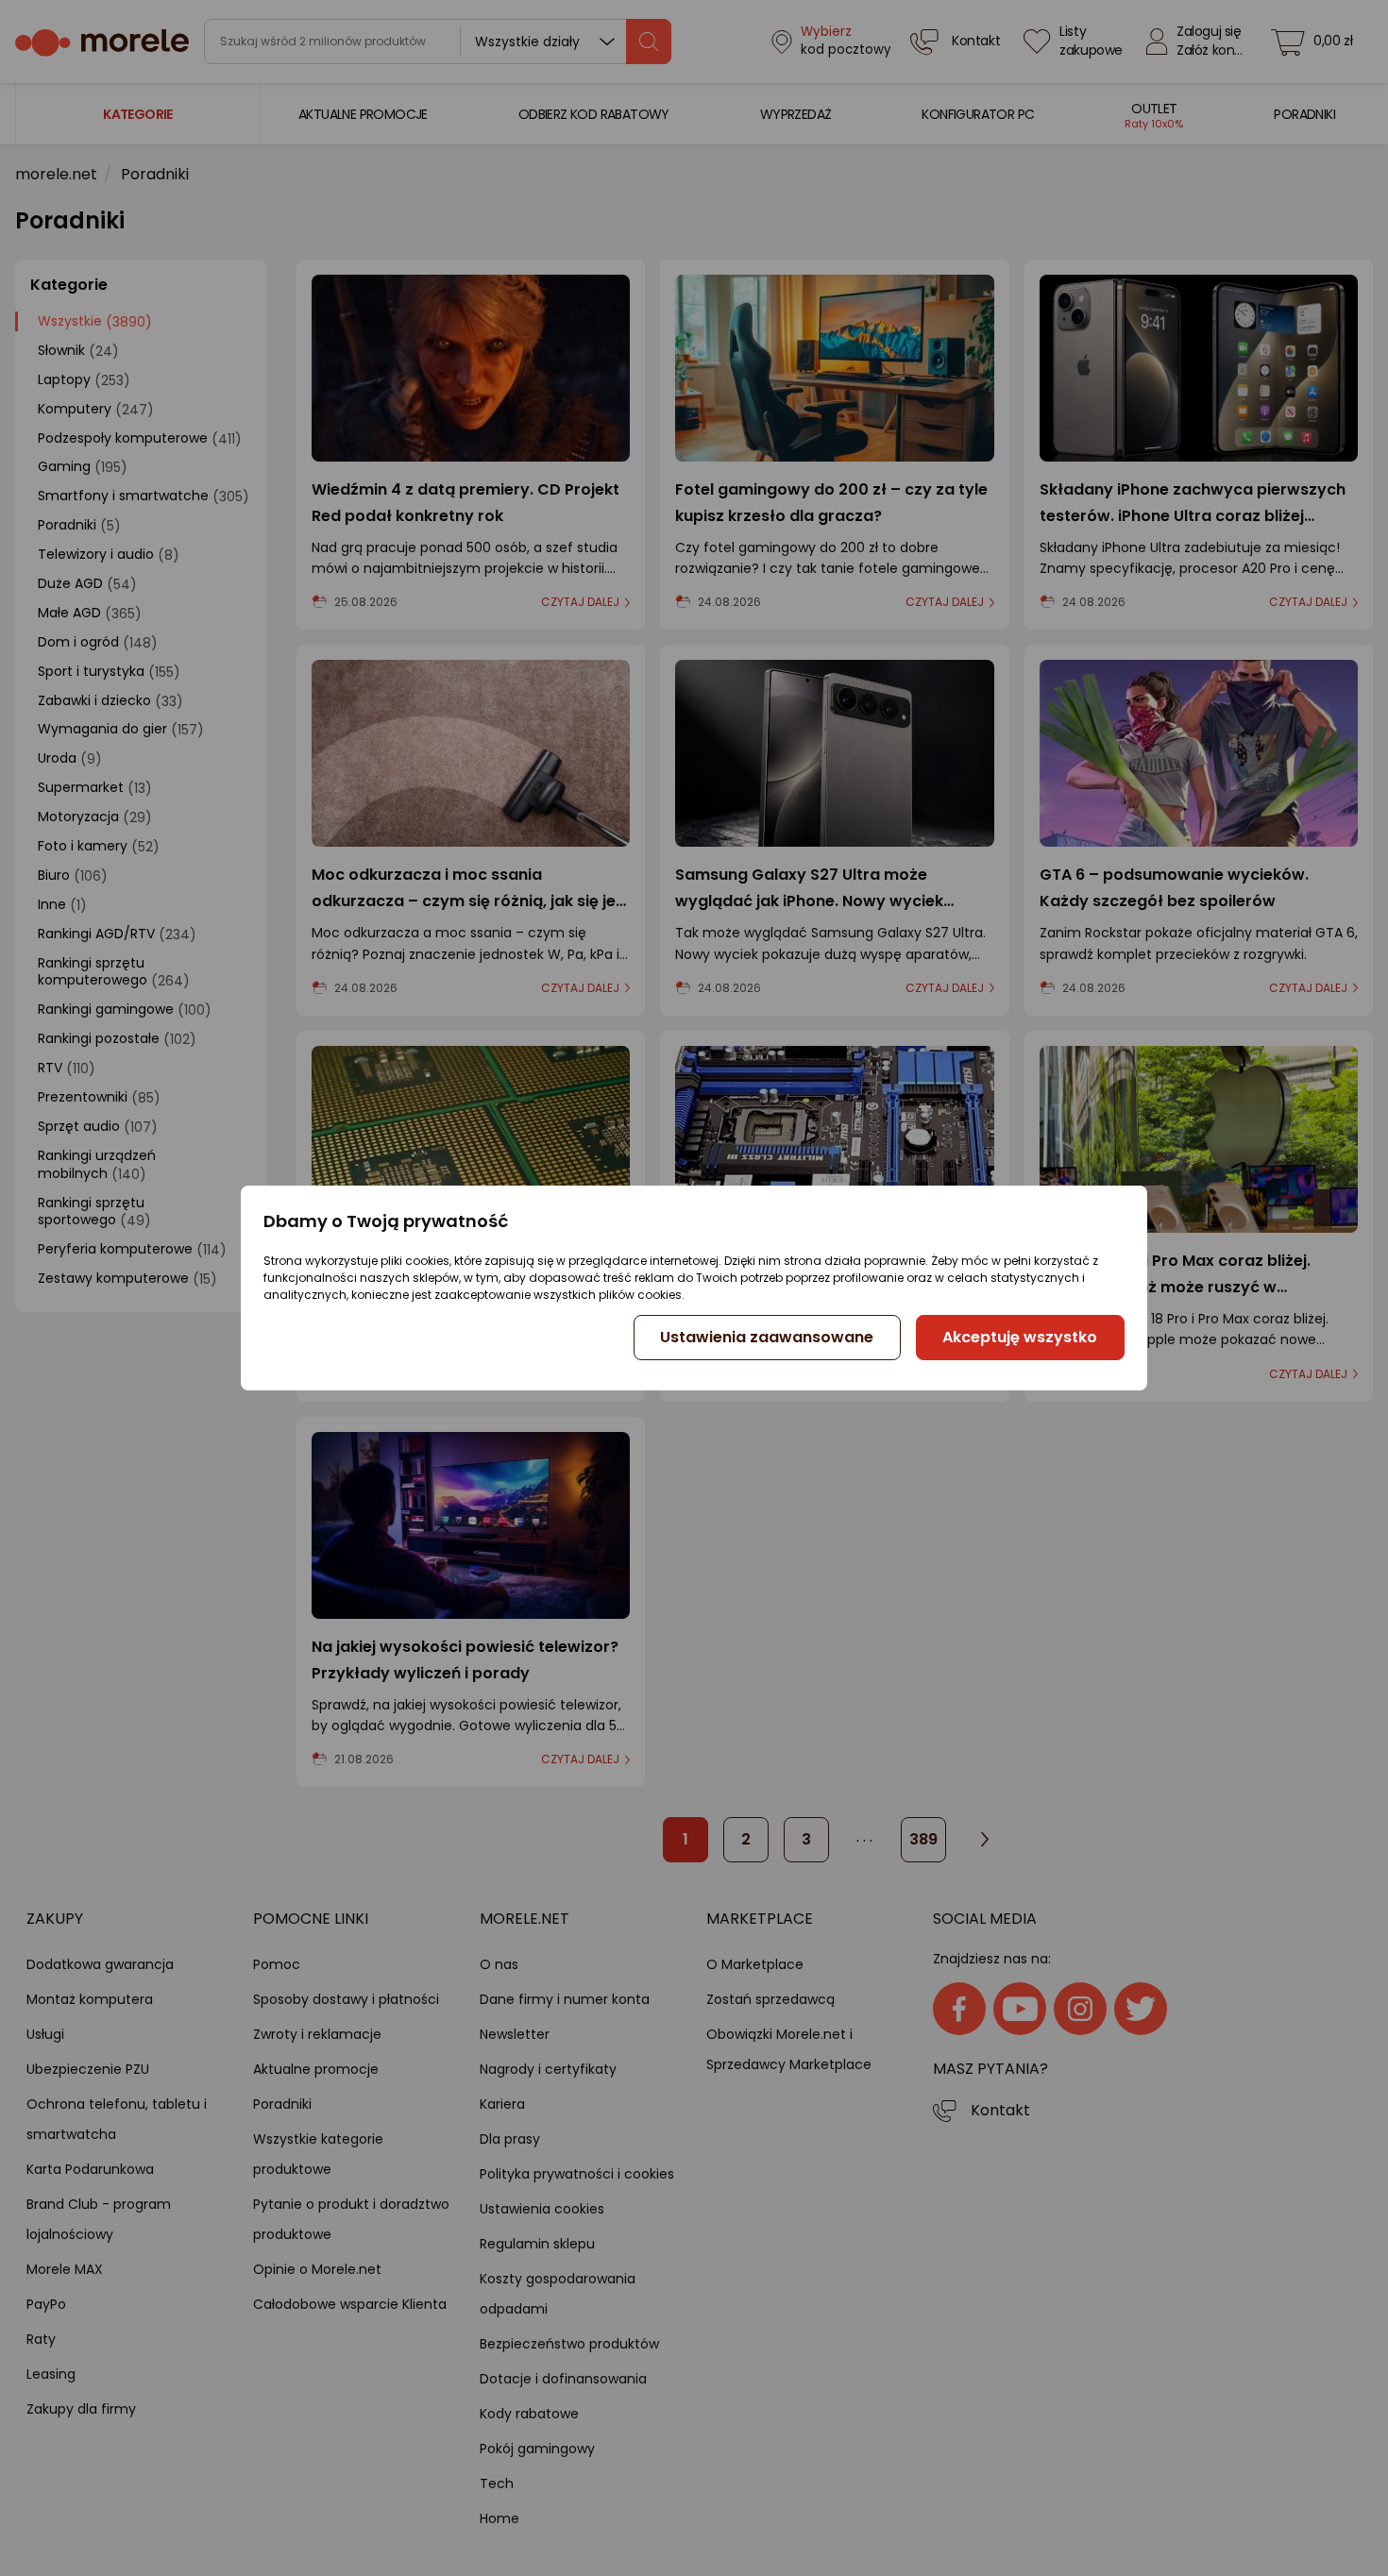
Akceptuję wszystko (1020, 1337)
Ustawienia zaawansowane (767, 1337)
